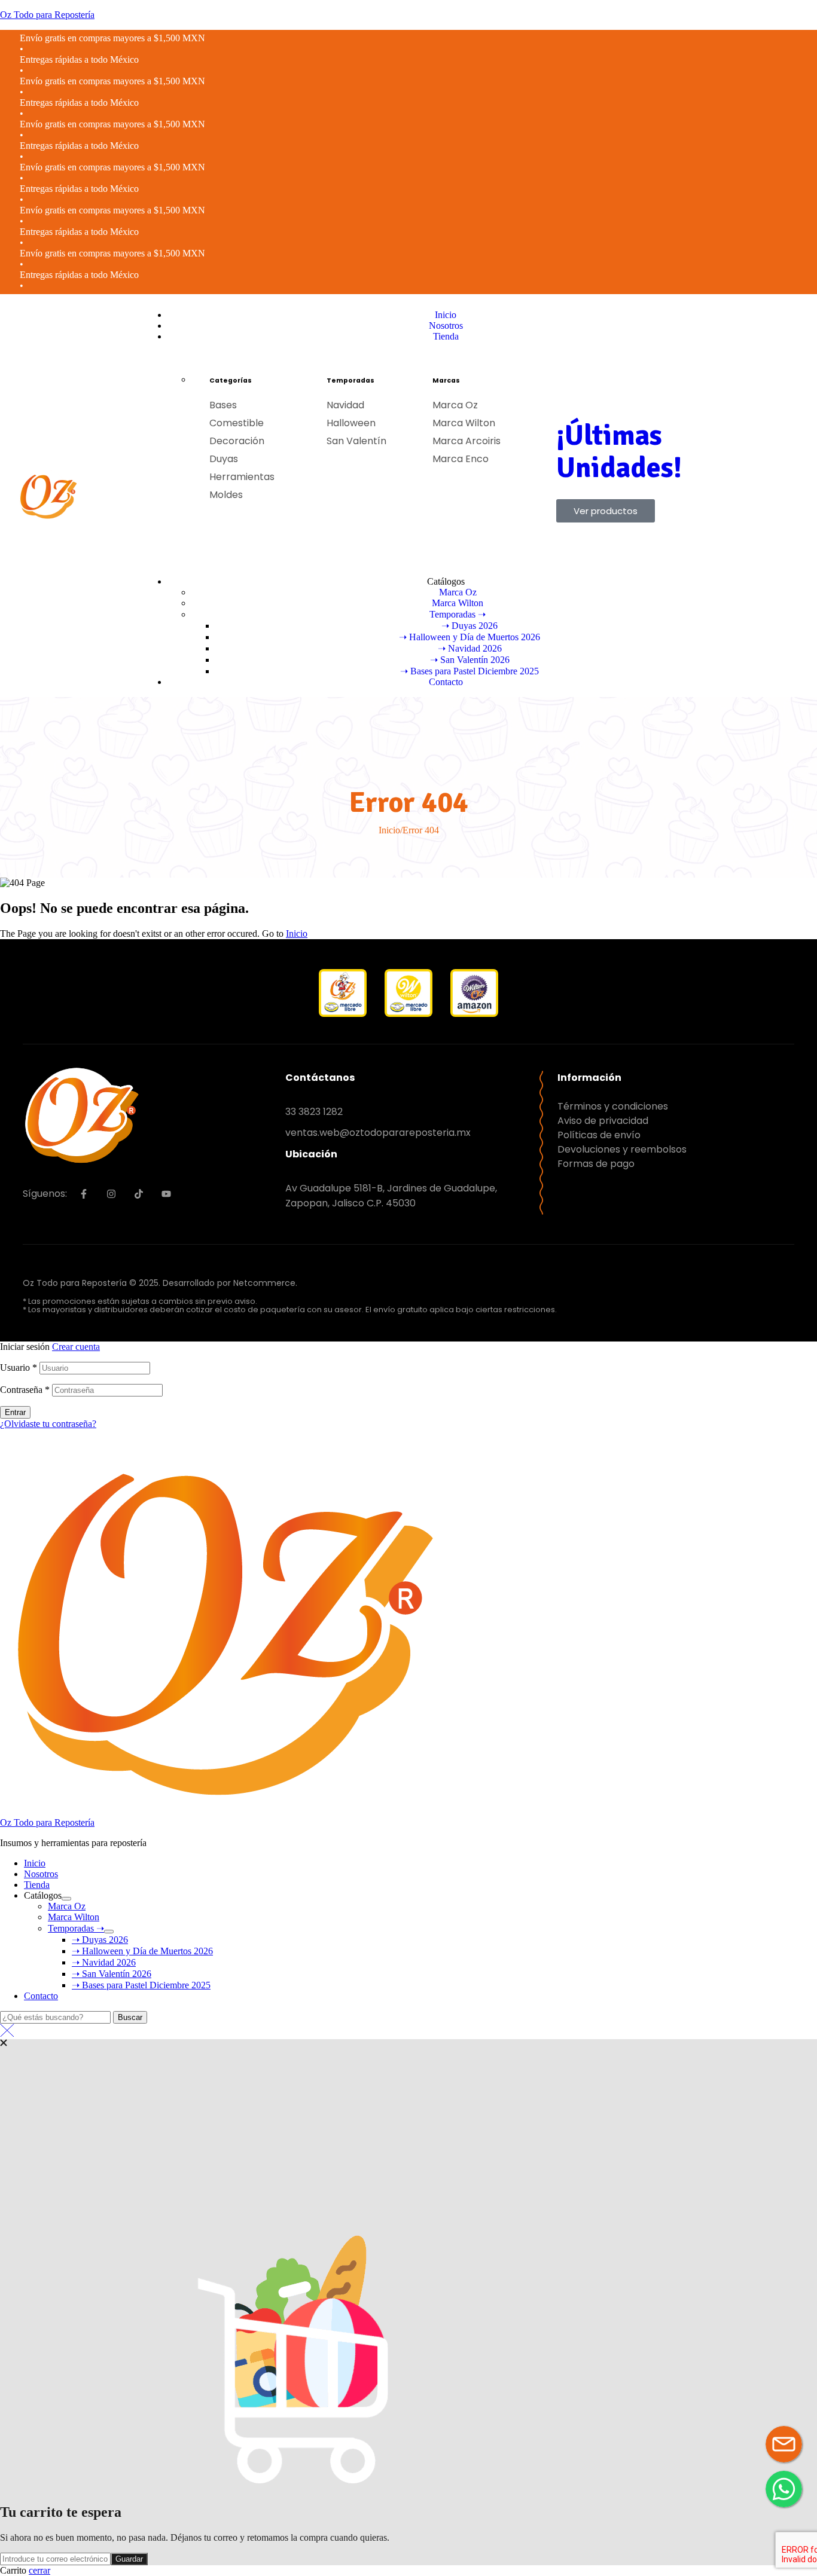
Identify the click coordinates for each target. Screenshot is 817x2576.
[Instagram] (111, 1194)
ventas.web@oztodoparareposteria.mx (378, 1133)
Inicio (389, 830)
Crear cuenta (76, 1347)
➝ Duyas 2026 (100, 1940)
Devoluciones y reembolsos (622, 1149)
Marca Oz (67, 1906)
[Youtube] (166, 1194)
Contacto (41, 1996)
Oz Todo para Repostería (47, 15)
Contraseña (25, 1390)
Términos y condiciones (613, 1106)
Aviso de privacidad (603, 1121)
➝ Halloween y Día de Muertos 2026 (142, 1951)
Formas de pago (596, 1164)
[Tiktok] (139, 1194)
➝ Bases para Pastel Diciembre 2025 (141, 1985)
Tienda (37, 1885)
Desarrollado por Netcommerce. (230, 1283)
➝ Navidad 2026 (104, 1962)
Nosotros (41, 1874)
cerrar (39, 2570)
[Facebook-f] (84, 1194)
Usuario (19, 1368)
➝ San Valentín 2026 (112, 1974)
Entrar (15, 1412)
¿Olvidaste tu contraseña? (48, 1424)
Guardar (129, 2559)
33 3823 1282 (314, 1112)
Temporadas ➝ (76, 1928)
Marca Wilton (74, 1917)
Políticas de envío (599, 1135)
